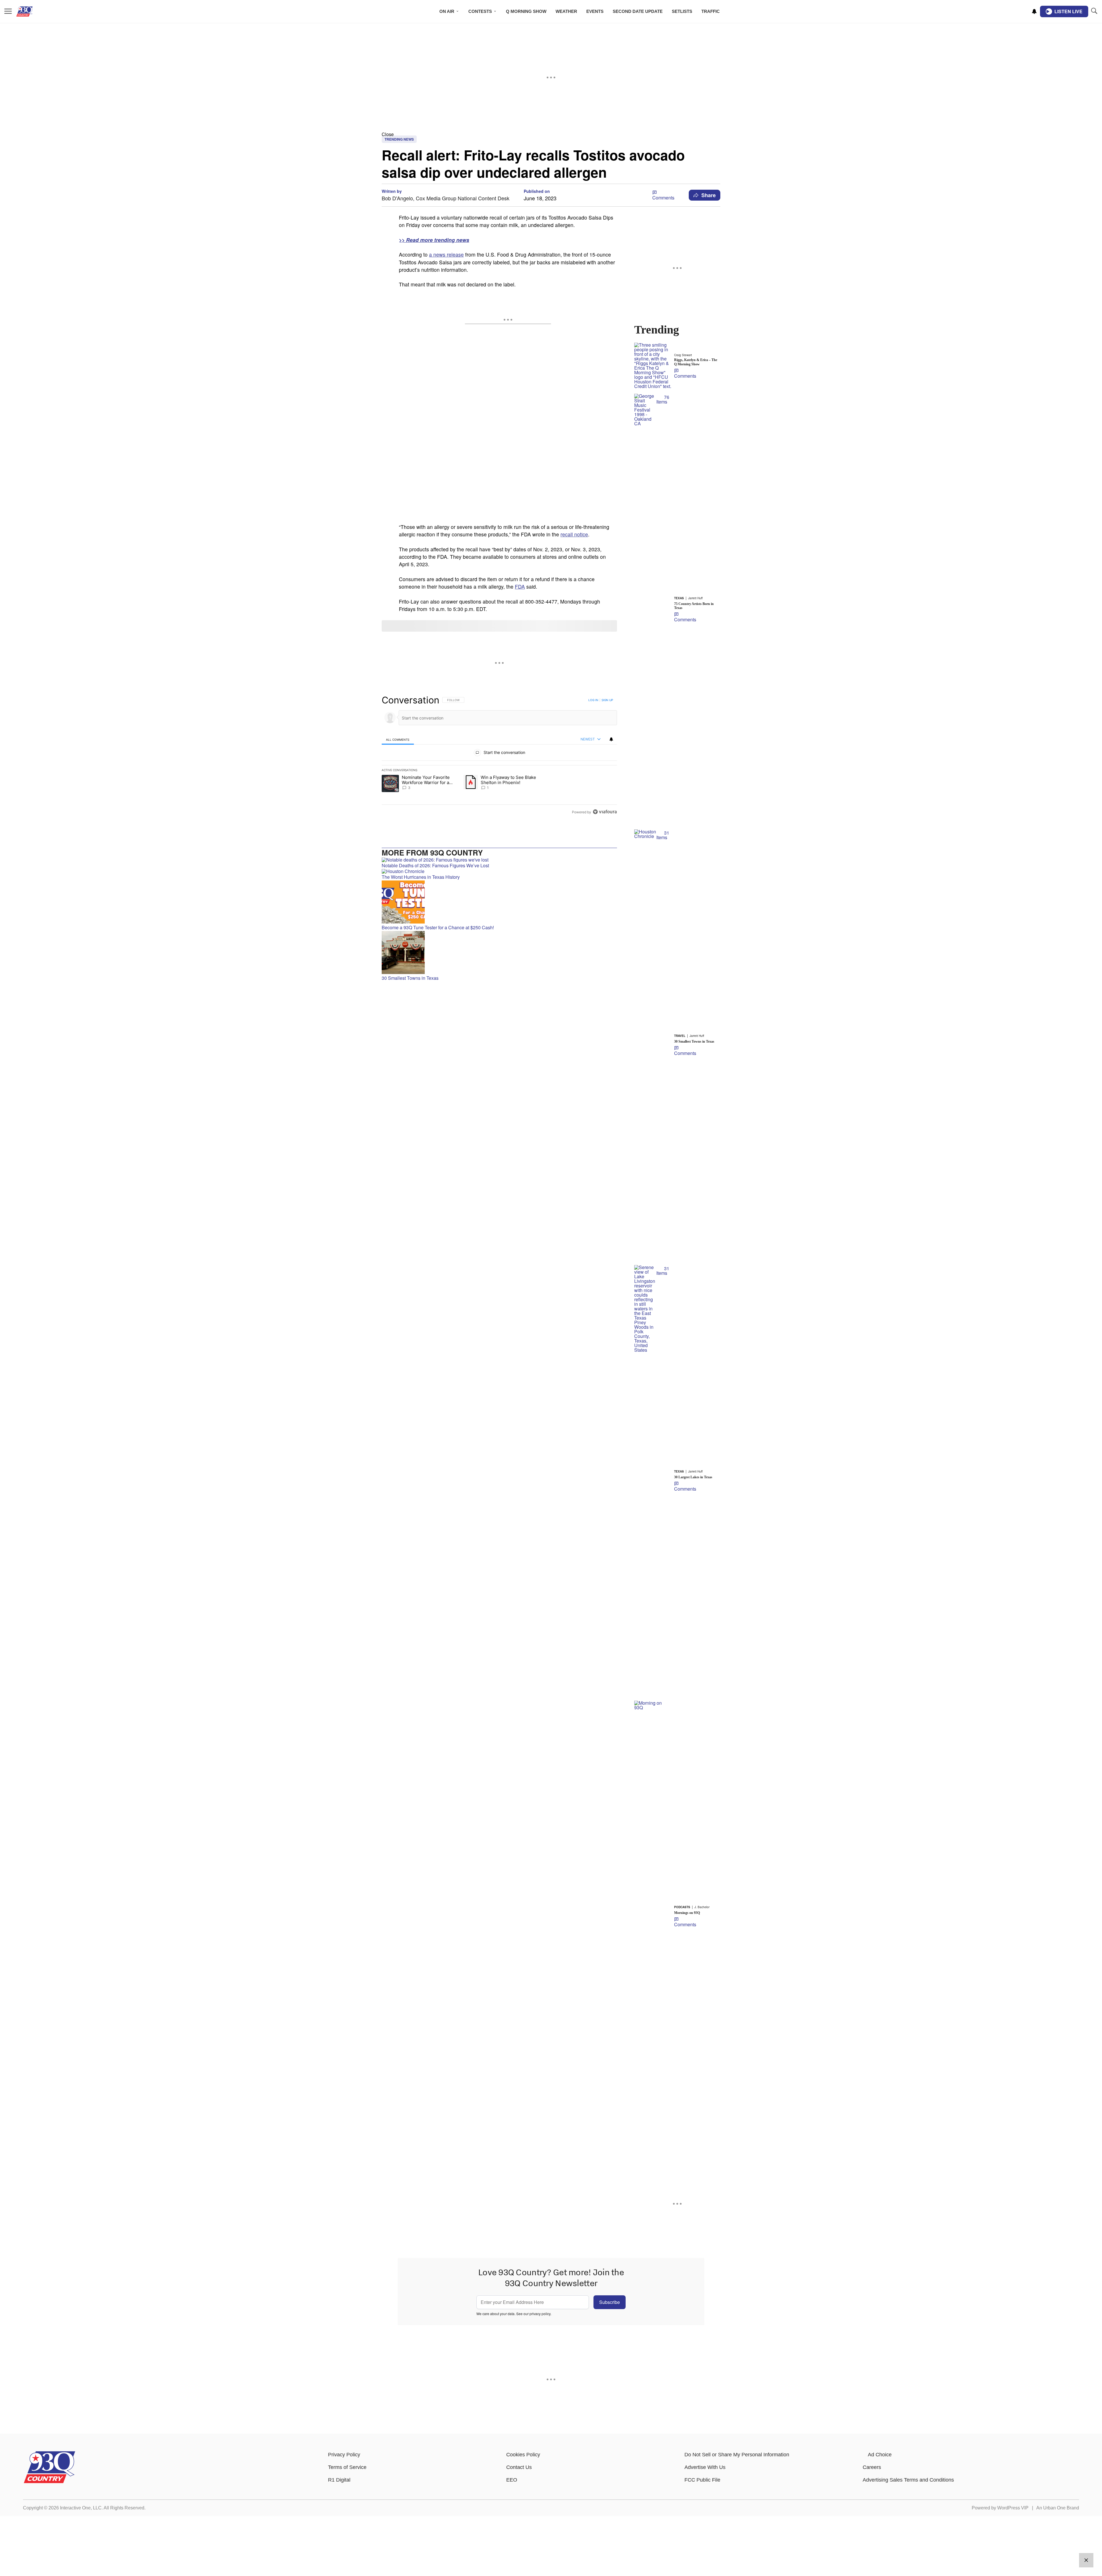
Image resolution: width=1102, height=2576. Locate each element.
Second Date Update (638, 11)
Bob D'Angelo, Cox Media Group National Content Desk (446, 198)
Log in (593, 700)
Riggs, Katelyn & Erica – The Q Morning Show (696, 362)
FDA (520, 586)
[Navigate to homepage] (33, 11)
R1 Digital (339, 2480)
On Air (447, 11)
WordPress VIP (1013, 2508)
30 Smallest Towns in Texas (694, 1041)
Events (595, 11)
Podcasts (682, 1907)
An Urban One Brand (1058, 2508)
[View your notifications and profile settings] (1034, 11)
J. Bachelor (702, 1907)
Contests (480, 11)
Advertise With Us (705, 2467)
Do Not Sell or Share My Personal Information (737, 2455)
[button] (551, 134)
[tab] (398, 739)
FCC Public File (702, 2480)
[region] (499, 756)
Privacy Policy (344, 2455)
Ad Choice (880, 2455)
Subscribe (610, 2302)
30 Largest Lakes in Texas (693, 1477)
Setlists (682, 11)
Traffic (711, 11)
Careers (872, 2467)
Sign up (607, 700)
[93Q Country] (50, 2482)
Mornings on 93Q (687, 1913)
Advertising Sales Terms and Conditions (908, 2480)
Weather (566, 11)
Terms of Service (347, 2467)
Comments (663, 198)
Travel (680, 1036)
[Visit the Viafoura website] (605, 812)
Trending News (399, 139)
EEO (512, 2480)
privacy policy (540, 2314)
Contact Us (519, 2467)
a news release (446, 254)
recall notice (574, 534)
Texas (679, 598)
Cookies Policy (523, 2455)
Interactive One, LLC (81, 2508)
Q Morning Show (526, 11)
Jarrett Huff (695, 598)
